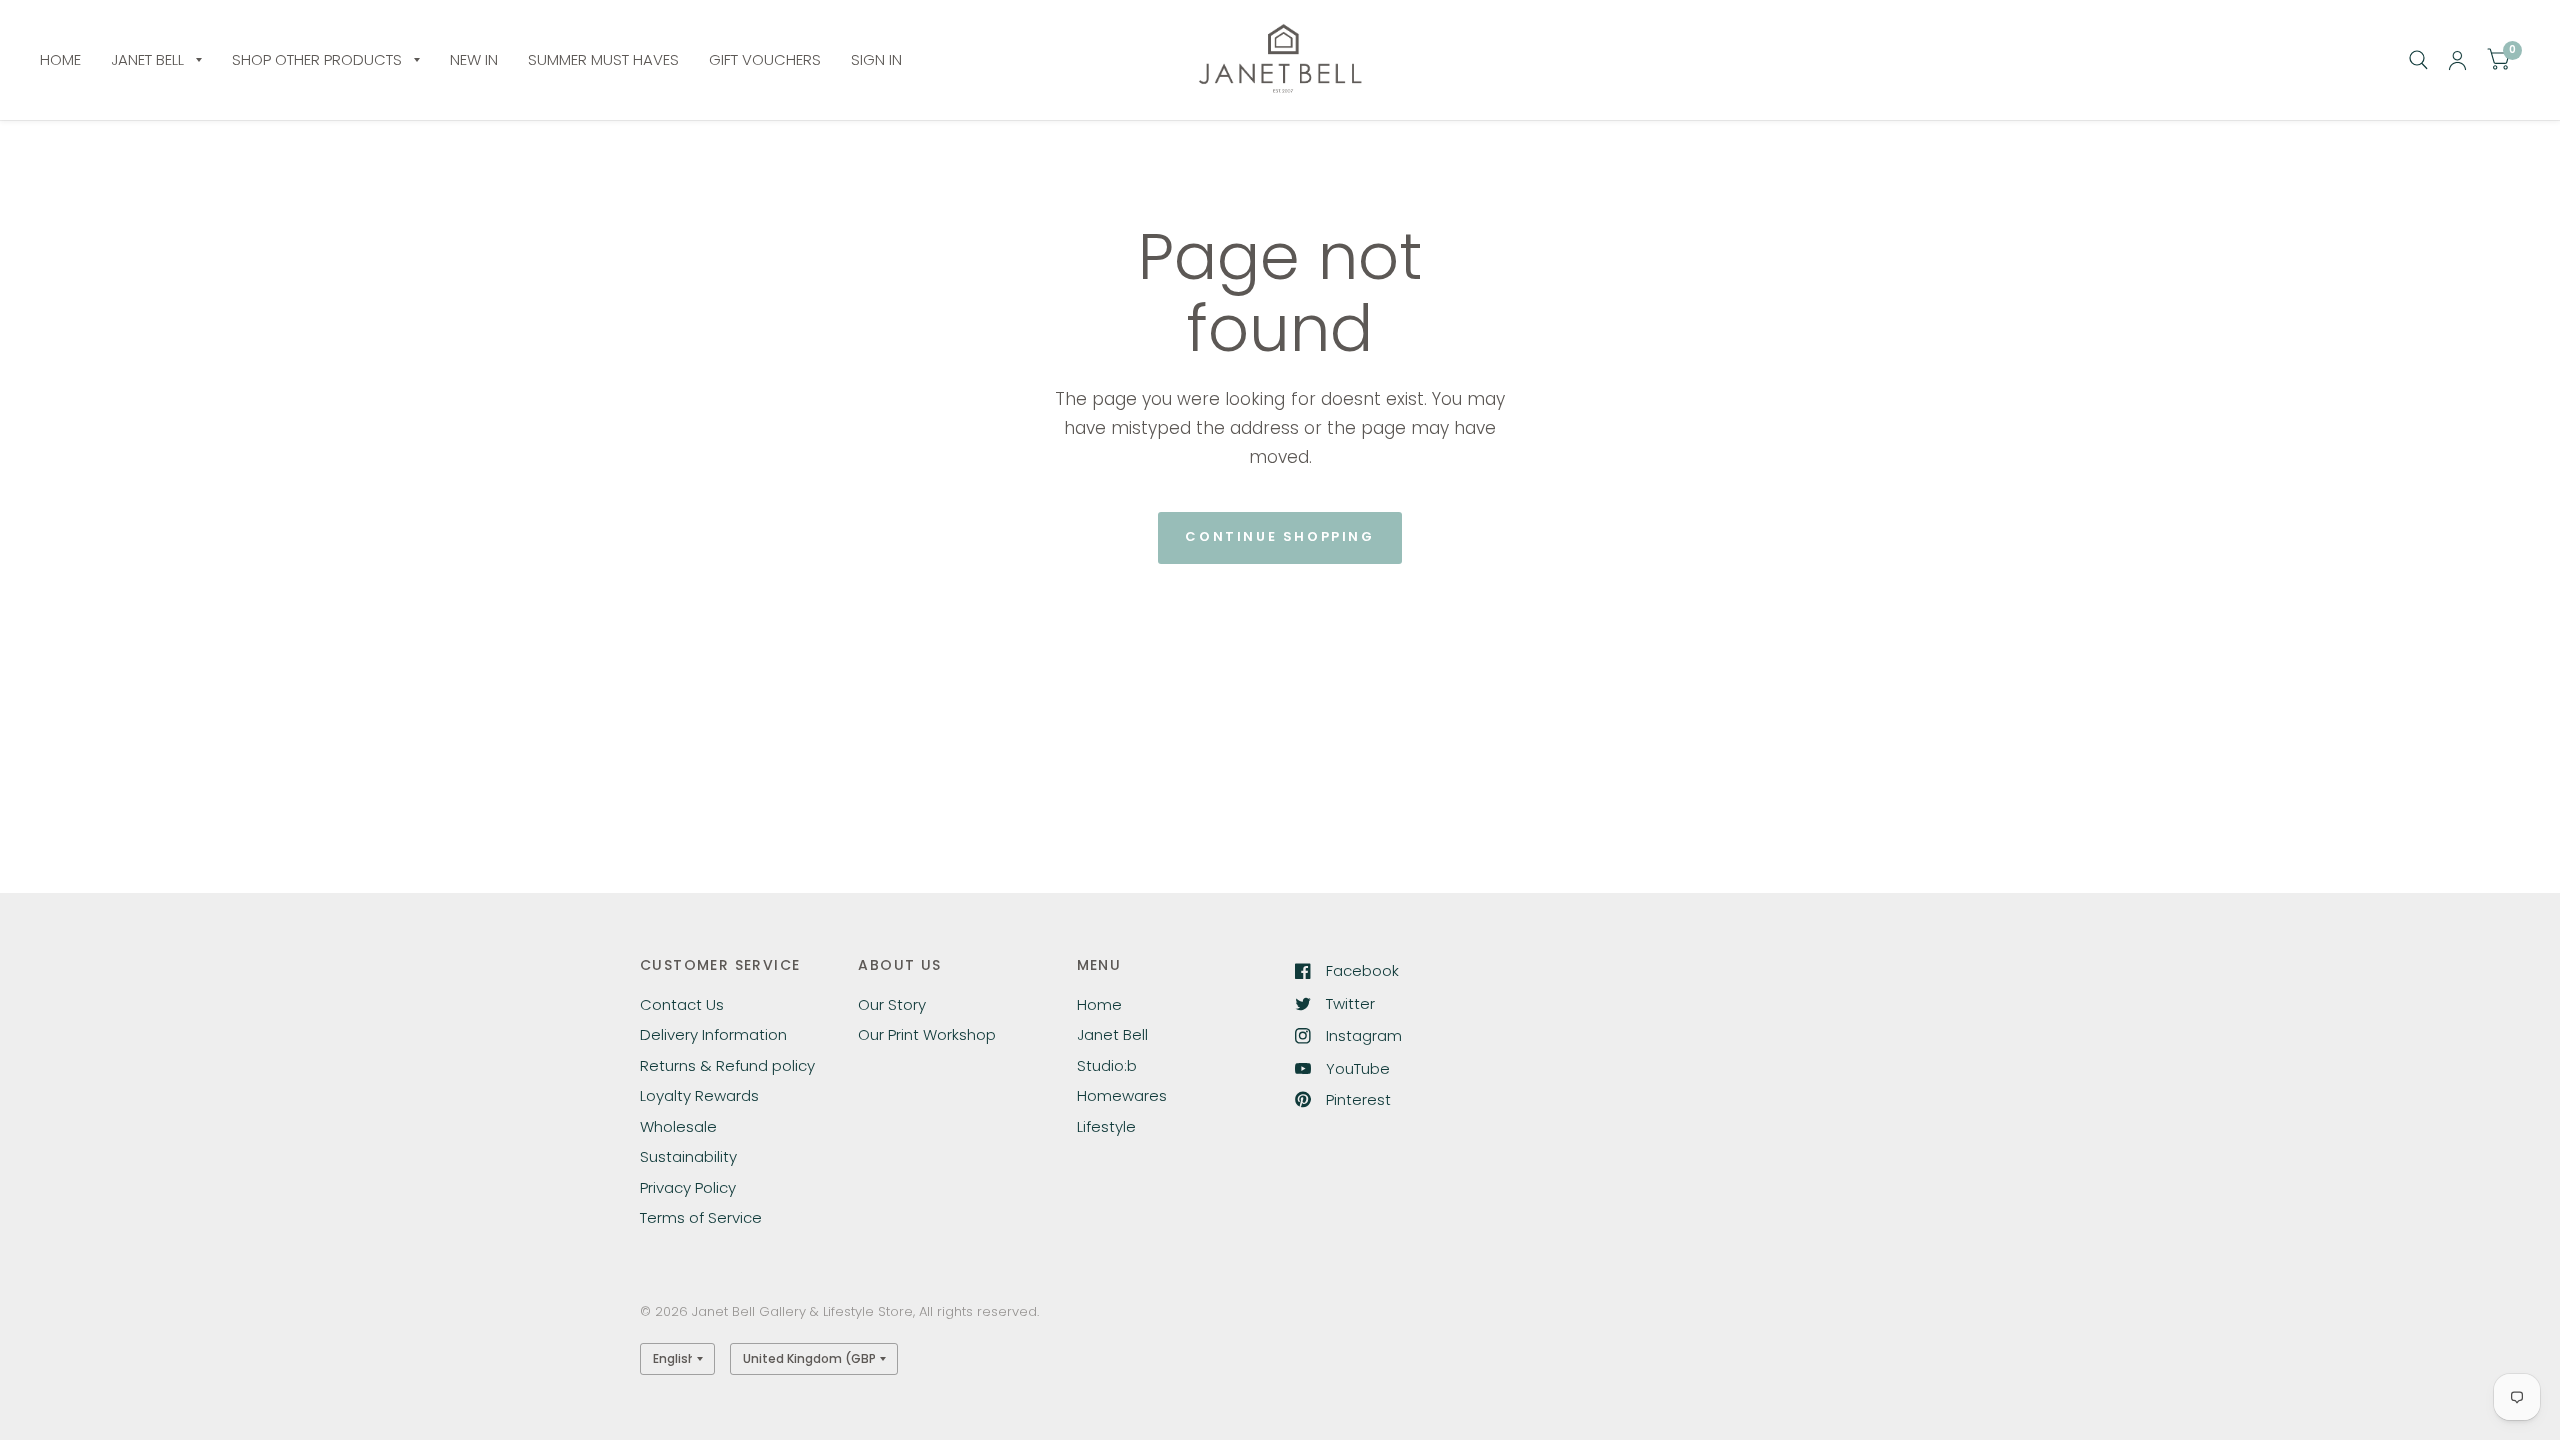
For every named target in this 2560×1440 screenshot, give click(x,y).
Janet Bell (1112, 1034)
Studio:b (1107, 1065)
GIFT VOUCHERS (765, 59)
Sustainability (688, 1156)
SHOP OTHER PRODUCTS (317, 59)
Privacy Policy (688, 1187)
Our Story (892, 1004)
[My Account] (2457, 60)
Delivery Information (713, 1034)
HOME (60, 59)
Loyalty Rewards (699, 1095)
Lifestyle (1106, 1126)
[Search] (2418, 60)
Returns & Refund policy (727, 1065)
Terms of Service (701, 1217)
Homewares (1122, 1095)
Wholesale (678, 1126)
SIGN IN (876, 59)
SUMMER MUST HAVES (603, 59)
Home (1099, 1004)
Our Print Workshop (927, 1034)
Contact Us (682, 1004)
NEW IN (474, 59)
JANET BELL (147, 59)
